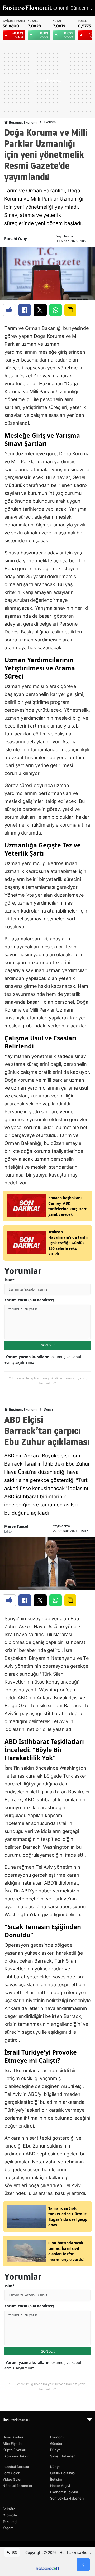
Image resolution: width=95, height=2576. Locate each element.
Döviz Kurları (13, 2437)
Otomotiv (10, 2515)
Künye (55, 2467)
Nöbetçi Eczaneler (18, 2486)
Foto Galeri (11, 2473)
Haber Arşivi (60, 2486)
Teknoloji (10, 2521)
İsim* (9, 1280)
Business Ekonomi (23, 122)
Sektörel (9, 2509)
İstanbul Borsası (16, 2467)
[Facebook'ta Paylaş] (25, 310)
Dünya (49, 1409)
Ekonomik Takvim (16, 2456)
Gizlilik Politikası (63, 2473)
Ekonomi (50, 122)
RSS (13, 2552)
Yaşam (8, 2528)
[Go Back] (83, 2565)
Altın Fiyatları (13, 2443)
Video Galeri (13, 2479)
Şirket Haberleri (63, 2456)
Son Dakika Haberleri (67, 2498)
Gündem (57, 2443)
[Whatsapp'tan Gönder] (56, 310)
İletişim (56, 2479)
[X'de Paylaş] (40, 310)
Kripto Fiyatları (14, 2450)
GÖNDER (48, 1345)
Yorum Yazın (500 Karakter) (29, 1300)
